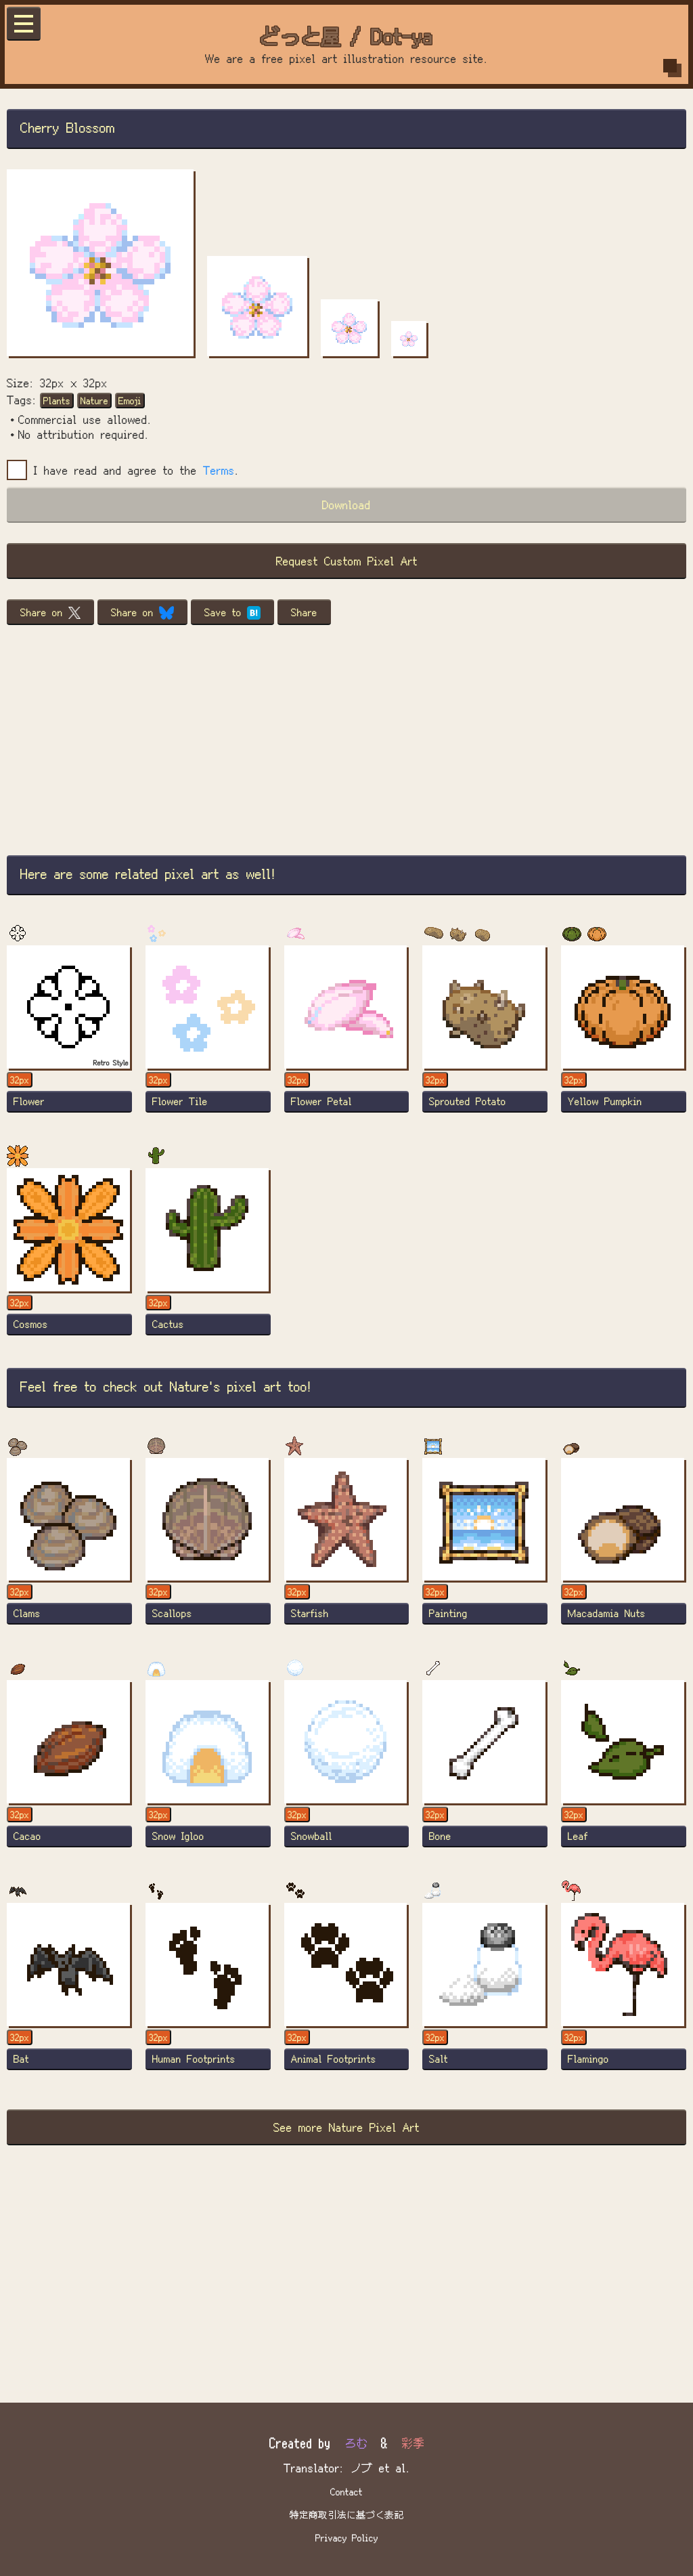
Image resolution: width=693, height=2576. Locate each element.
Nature (94, 400)
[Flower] (69, 1035)
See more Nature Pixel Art (346, 2127)
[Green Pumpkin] (624, 1035)
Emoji (130, 400)
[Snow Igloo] (208, 1770)
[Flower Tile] (208, 1035)
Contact (346, 2491)
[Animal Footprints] (347, 1993)
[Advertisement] (346, 740)
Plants (57, 400)
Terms (219, 470)
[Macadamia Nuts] (624, 1548)
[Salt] (485, 1993)
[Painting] (485, 1548)
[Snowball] (347, 1770)
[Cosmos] (69, 1258)
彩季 (413, 2442)
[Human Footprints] (208, 1993)
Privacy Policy (347, 2537)
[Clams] (69, 1548)
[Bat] (69, 1993)
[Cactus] (208, 1258)
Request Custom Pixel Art (347, 560)
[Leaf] (624, 1770)
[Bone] (485, 1770)
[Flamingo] (624, 1993)
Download (346, 504)
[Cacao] (69, 1770)
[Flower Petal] (347, 1035)
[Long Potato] (485, 1035)
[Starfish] (347, 1548)
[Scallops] (208, 1548)
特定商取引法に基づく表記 (346, 2514)
